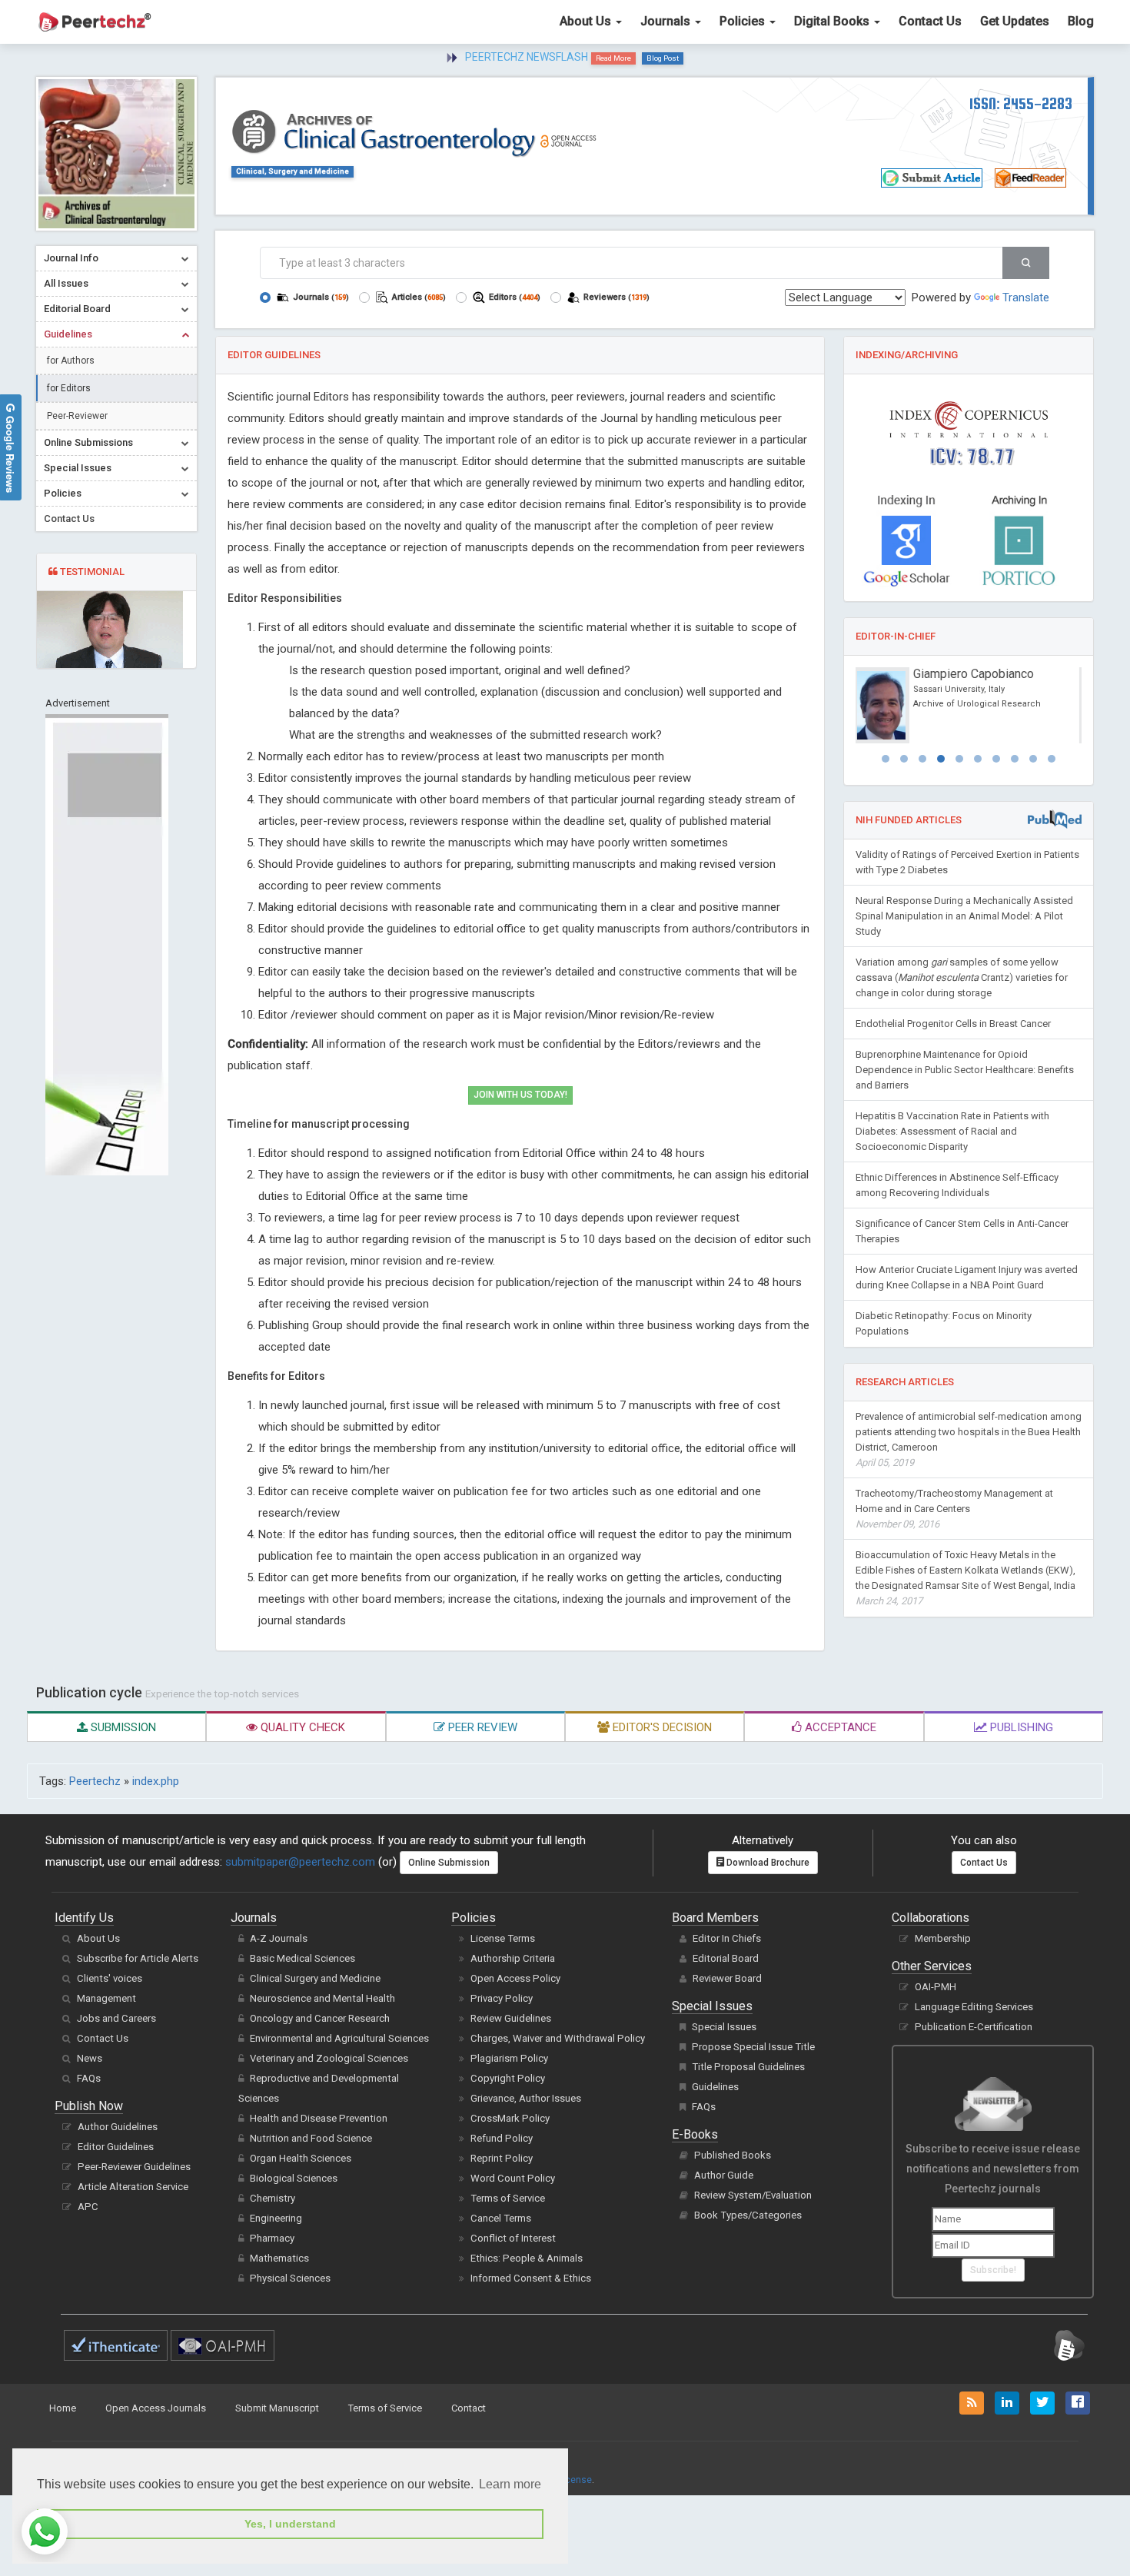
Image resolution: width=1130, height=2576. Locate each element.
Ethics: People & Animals (527, 2258)
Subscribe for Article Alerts (138, 1958)
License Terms (503, 1938)
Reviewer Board (727, 1978)
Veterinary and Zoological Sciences (329, 2058)
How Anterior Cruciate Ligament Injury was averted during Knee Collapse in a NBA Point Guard (967, 1277)
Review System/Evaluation (753, 2195)
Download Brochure (767, 1863)
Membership (943, 1938)
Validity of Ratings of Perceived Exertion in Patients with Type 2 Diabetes (967, 862)
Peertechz (95, 1781)
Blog (1081, 21)
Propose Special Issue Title (753, 2047)
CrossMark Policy (510, 2118)
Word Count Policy (513, 2178)
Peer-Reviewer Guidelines (134, 2167)
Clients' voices (110, 1978)
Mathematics (279, 2258)
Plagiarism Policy (509, 2058)
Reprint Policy (502, 2158)
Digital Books (833, 21)
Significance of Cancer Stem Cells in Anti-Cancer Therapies (962, 1231)
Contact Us (930, 21)
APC (88, 2207)
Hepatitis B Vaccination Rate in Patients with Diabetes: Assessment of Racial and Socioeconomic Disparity (952, 1131)
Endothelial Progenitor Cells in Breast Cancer (953, 1024)
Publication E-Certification (974, 2027)
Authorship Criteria (513, 1958)
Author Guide (724, 2175)
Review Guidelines (511, 2018)
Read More (613, 58)
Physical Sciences (290, 2278)
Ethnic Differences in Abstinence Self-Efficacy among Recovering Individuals (957, 1185)
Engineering (276, 2218)
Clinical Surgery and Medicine (315, 1978)
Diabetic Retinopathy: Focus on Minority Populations (944, 1323)
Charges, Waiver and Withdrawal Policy (558, 2038)
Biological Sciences (294, 2178)
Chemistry (273, 2198)
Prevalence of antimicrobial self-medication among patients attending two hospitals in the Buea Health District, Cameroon (969, 1439)
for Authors (71, 361)
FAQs (89, 2078)
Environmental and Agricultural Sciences (339, 2038)
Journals (667, 21)
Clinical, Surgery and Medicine (292, 171)
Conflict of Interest (513, 2238)
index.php (156, 1781)
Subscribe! (993, 2270)
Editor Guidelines (116, 2147)
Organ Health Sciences (301, 2158)
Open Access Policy (515, 1978)
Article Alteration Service (133, 2187)
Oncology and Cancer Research (320, 2018)
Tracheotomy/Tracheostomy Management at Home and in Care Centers (954, 1509)
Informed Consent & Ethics (531, 2278)
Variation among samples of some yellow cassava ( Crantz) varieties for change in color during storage (962, 977)
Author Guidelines (118, 2127)
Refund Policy (502, 2138)
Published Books (733, 2155)
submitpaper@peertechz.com (300, 1862)
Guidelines (715, 2087)
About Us (587, 21)
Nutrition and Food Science (311, 2138)
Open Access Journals (156, 2408)
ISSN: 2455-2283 (1021, 103)
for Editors (69, 388)
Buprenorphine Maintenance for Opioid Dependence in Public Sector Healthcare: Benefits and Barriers (965, 1070)
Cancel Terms (501, 2218)
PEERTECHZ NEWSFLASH (527, 57)
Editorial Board (726, 1958)
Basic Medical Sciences (302, 1958)
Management (106, 1998)
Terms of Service (508, 2198)
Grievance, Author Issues (526, 2098)
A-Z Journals (279, 1938)
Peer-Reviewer (77, 416)
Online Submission (449, 1863)
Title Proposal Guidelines (748, 2067)
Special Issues (724, 2027)
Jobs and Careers (116, 2018)
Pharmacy (272, 2238)
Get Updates (1015, 21)
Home (63, 2408)
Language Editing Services (974, 2007)
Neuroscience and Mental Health (322, 1998)
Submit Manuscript (277, 2408)
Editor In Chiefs (727, 1938)
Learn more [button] (510, 2484)
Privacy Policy (502, 1998)
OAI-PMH (936, 1987)
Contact (469, 2408)
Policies (744, 21)
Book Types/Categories (748, 2215)
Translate (1026, 297)
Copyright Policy (508, 2078)
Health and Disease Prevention (319, 2118)
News (90, 2058)
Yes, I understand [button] (290, 2524)
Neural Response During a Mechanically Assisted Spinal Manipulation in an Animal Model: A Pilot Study (964, 916)
